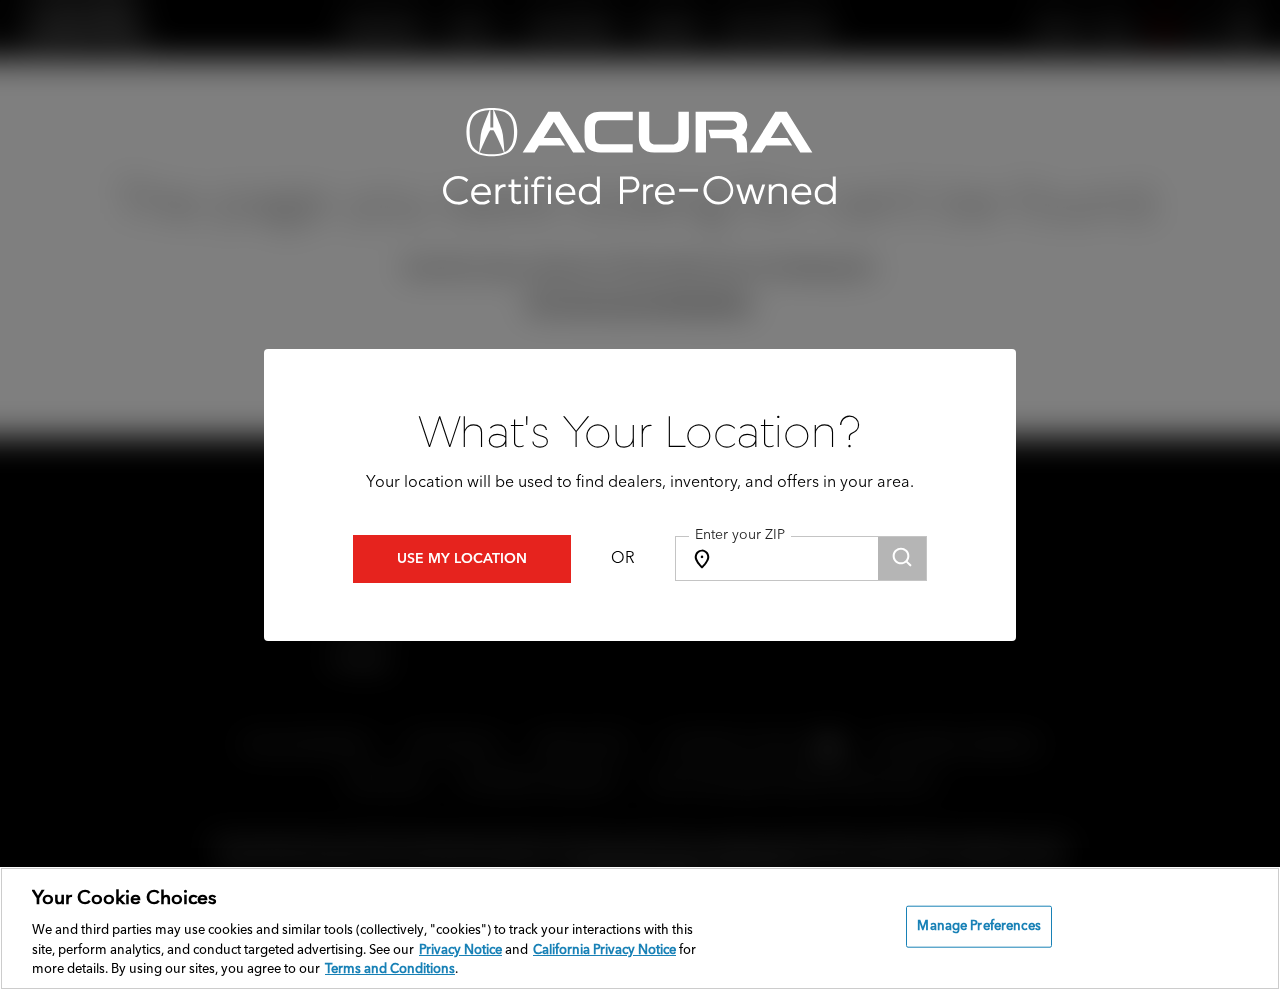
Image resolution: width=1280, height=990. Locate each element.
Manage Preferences (978, 926)
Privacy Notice (460, 950)
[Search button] (902, 558)
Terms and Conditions (390, 969)
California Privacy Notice (604, 950)
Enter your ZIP (740, 535)
